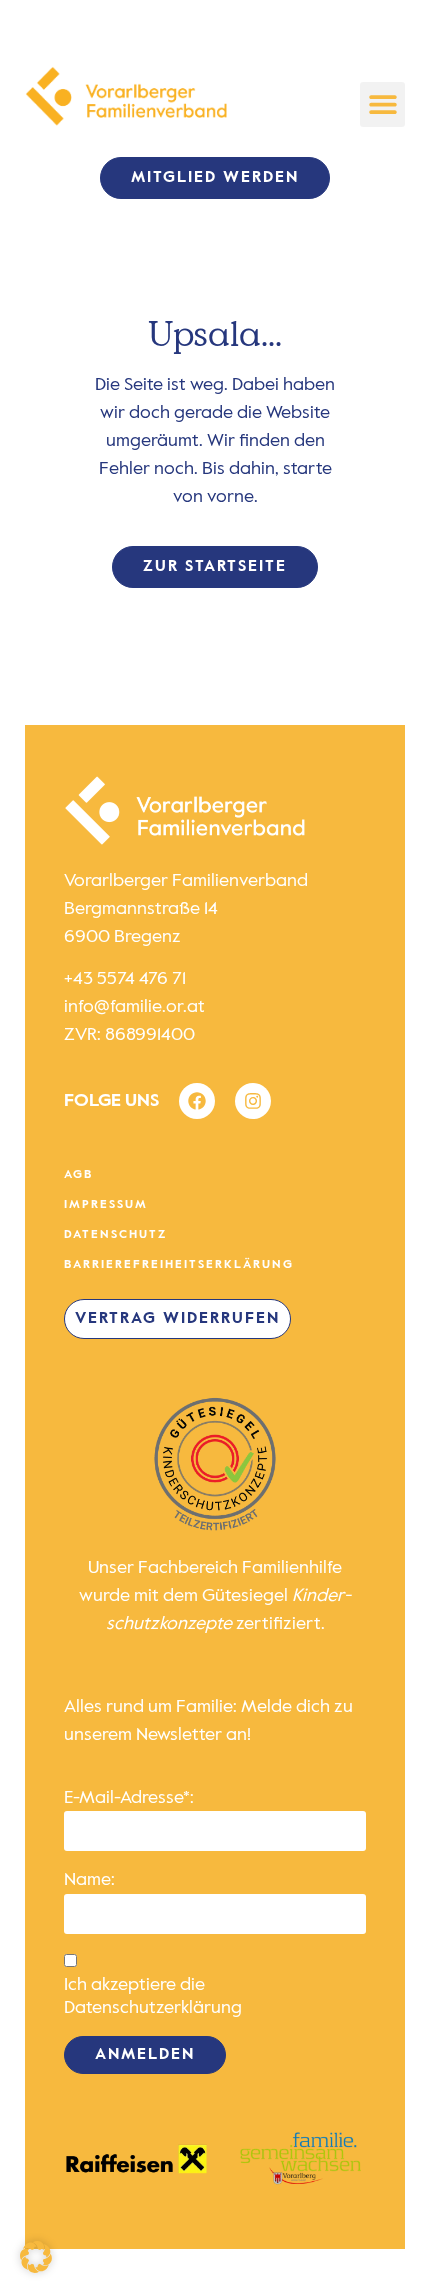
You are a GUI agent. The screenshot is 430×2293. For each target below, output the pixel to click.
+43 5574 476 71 (125, 979)
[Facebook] (197, 1101)
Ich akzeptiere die (153, 1996)
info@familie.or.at (134, 1007)
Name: (89, 1880)
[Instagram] (253, 1101)
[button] (382, 104)
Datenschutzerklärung (153, 2008)
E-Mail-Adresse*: (129, 1798)
